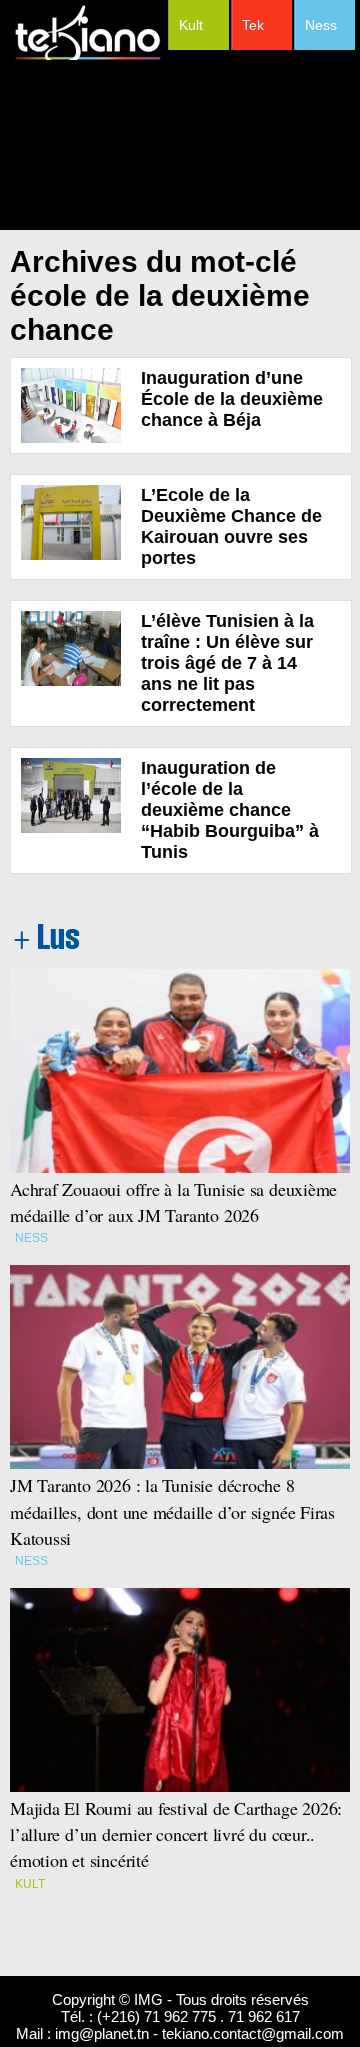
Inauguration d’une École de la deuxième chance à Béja (232, 399)
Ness (321, 25)
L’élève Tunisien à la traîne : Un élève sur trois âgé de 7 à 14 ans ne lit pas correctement (227, 663)
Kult (191, 25)
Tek (253, 25)
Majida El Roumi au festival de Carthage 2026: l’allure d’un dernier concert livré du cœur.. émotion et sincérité (179, 1834)
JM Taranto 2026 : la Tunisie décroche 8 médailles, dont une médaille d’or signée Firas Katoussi (172, 1511)
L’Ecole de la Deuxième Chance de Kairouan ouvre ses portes (231, 526)
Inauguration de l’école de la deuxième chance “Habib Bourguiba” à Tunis (230, 810)
